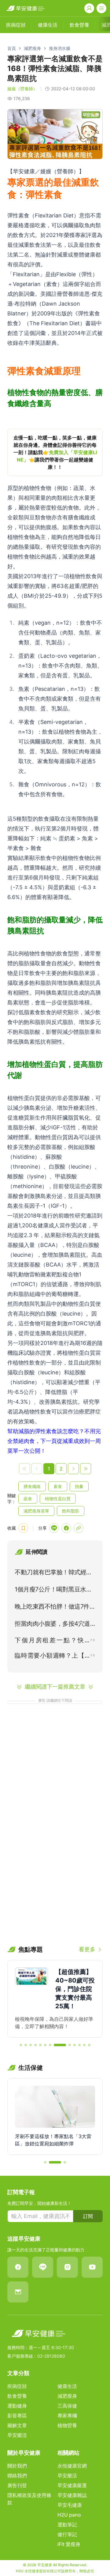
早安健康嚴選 (72, 2485)
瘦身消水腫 (60, 48)
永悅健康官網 (72, 2466)
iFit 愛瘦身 (69, 2544)
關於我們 (17, 2466)
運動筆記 (67, 2525)
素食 (58, 1486)
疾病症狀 (17, 2386)
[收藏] (23, 1528)
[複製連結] (79, 1528)
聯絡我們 (17, 2476)
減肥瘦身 (32, 48)
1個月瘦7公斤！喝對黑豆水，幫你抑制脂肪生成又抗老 (53, 1591)
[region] (55, 452)
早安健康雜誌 (72, 2495)
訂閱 (88, 2216)
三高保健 (67, 2406)
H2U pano (69, 2515)
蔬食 (28, 1499)
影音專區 (17, 2416)
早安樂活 (17, 2435)
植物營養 (67, 2425)
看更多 (87, 1949)
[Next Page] (73, 1469)
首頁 (12, 48)
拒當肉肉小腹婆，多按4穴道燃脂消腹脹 (52, 1625)
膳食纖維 (32, 1486)
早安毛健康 (70, 2505)
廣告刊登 (17, 2485)
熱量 (79, 1486)
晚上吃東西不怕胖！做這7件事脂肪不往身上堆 (55, 1608)
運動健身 (17, 2406)
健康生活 (67, 2386)
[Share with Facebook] (66, 1528)
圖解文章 (17, 2425)
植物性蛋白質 (58, 1499)
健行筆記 (67, 2534)
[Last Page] (86, 1469)
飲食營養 (17, 2396)
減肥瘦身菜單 (36, 1511)
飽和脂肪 (71, 1511)
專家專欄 (67, 2416)
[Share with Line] (54, 1528)
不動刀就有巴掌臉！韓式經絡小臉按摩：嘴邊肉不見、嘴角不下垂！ (53, 1573)
